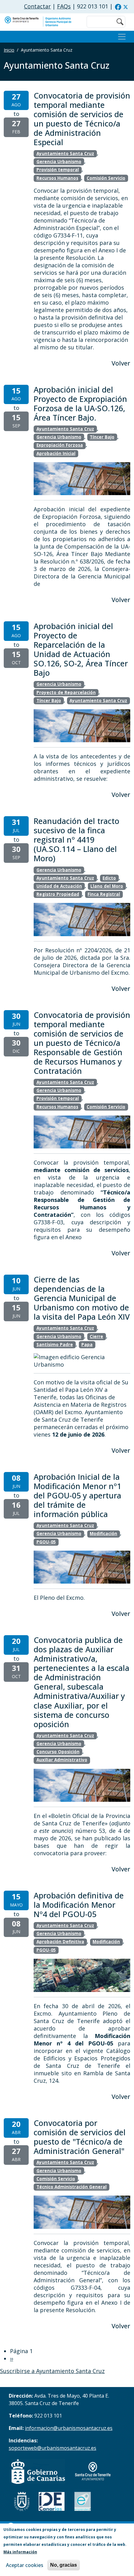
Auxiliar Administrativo (62, 1760)
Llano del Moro (107, 886)
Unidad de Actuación (59, 886)
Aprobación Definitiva (60, 1942)
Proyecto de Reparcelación (66, 692)
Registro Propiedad (58, 894)
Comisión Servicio (106, 178)
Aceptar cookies (25, 2565)
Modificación (103, 1534)
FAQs (64, 6)
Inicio (9, 50)
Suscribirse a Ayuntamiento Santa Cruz (52, 2371)
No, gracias (64, 2565)
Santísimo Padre (55, 1345)
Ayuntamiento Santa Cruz (65, 154)
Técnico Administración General (72, 2187)
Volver (121, 363)
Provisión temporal (58, 170)
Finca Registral (104, 894)
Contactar (37, 6)
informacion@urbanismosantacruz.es (69, 2428)
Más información (20, 2552)
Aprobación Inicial (56, 453)
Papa (87, 1345)
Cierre (96, 1336)
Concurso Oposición (58, 1752)
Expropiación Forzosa (60, 445)
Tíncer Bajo (102, 437)
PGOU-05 (46, 1542)
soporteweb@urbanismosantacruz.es (53, 2448)
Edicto (109, 878)
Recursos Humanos (57, 178)
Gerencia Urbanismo (59, 162)
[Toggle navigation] (122, 37)
